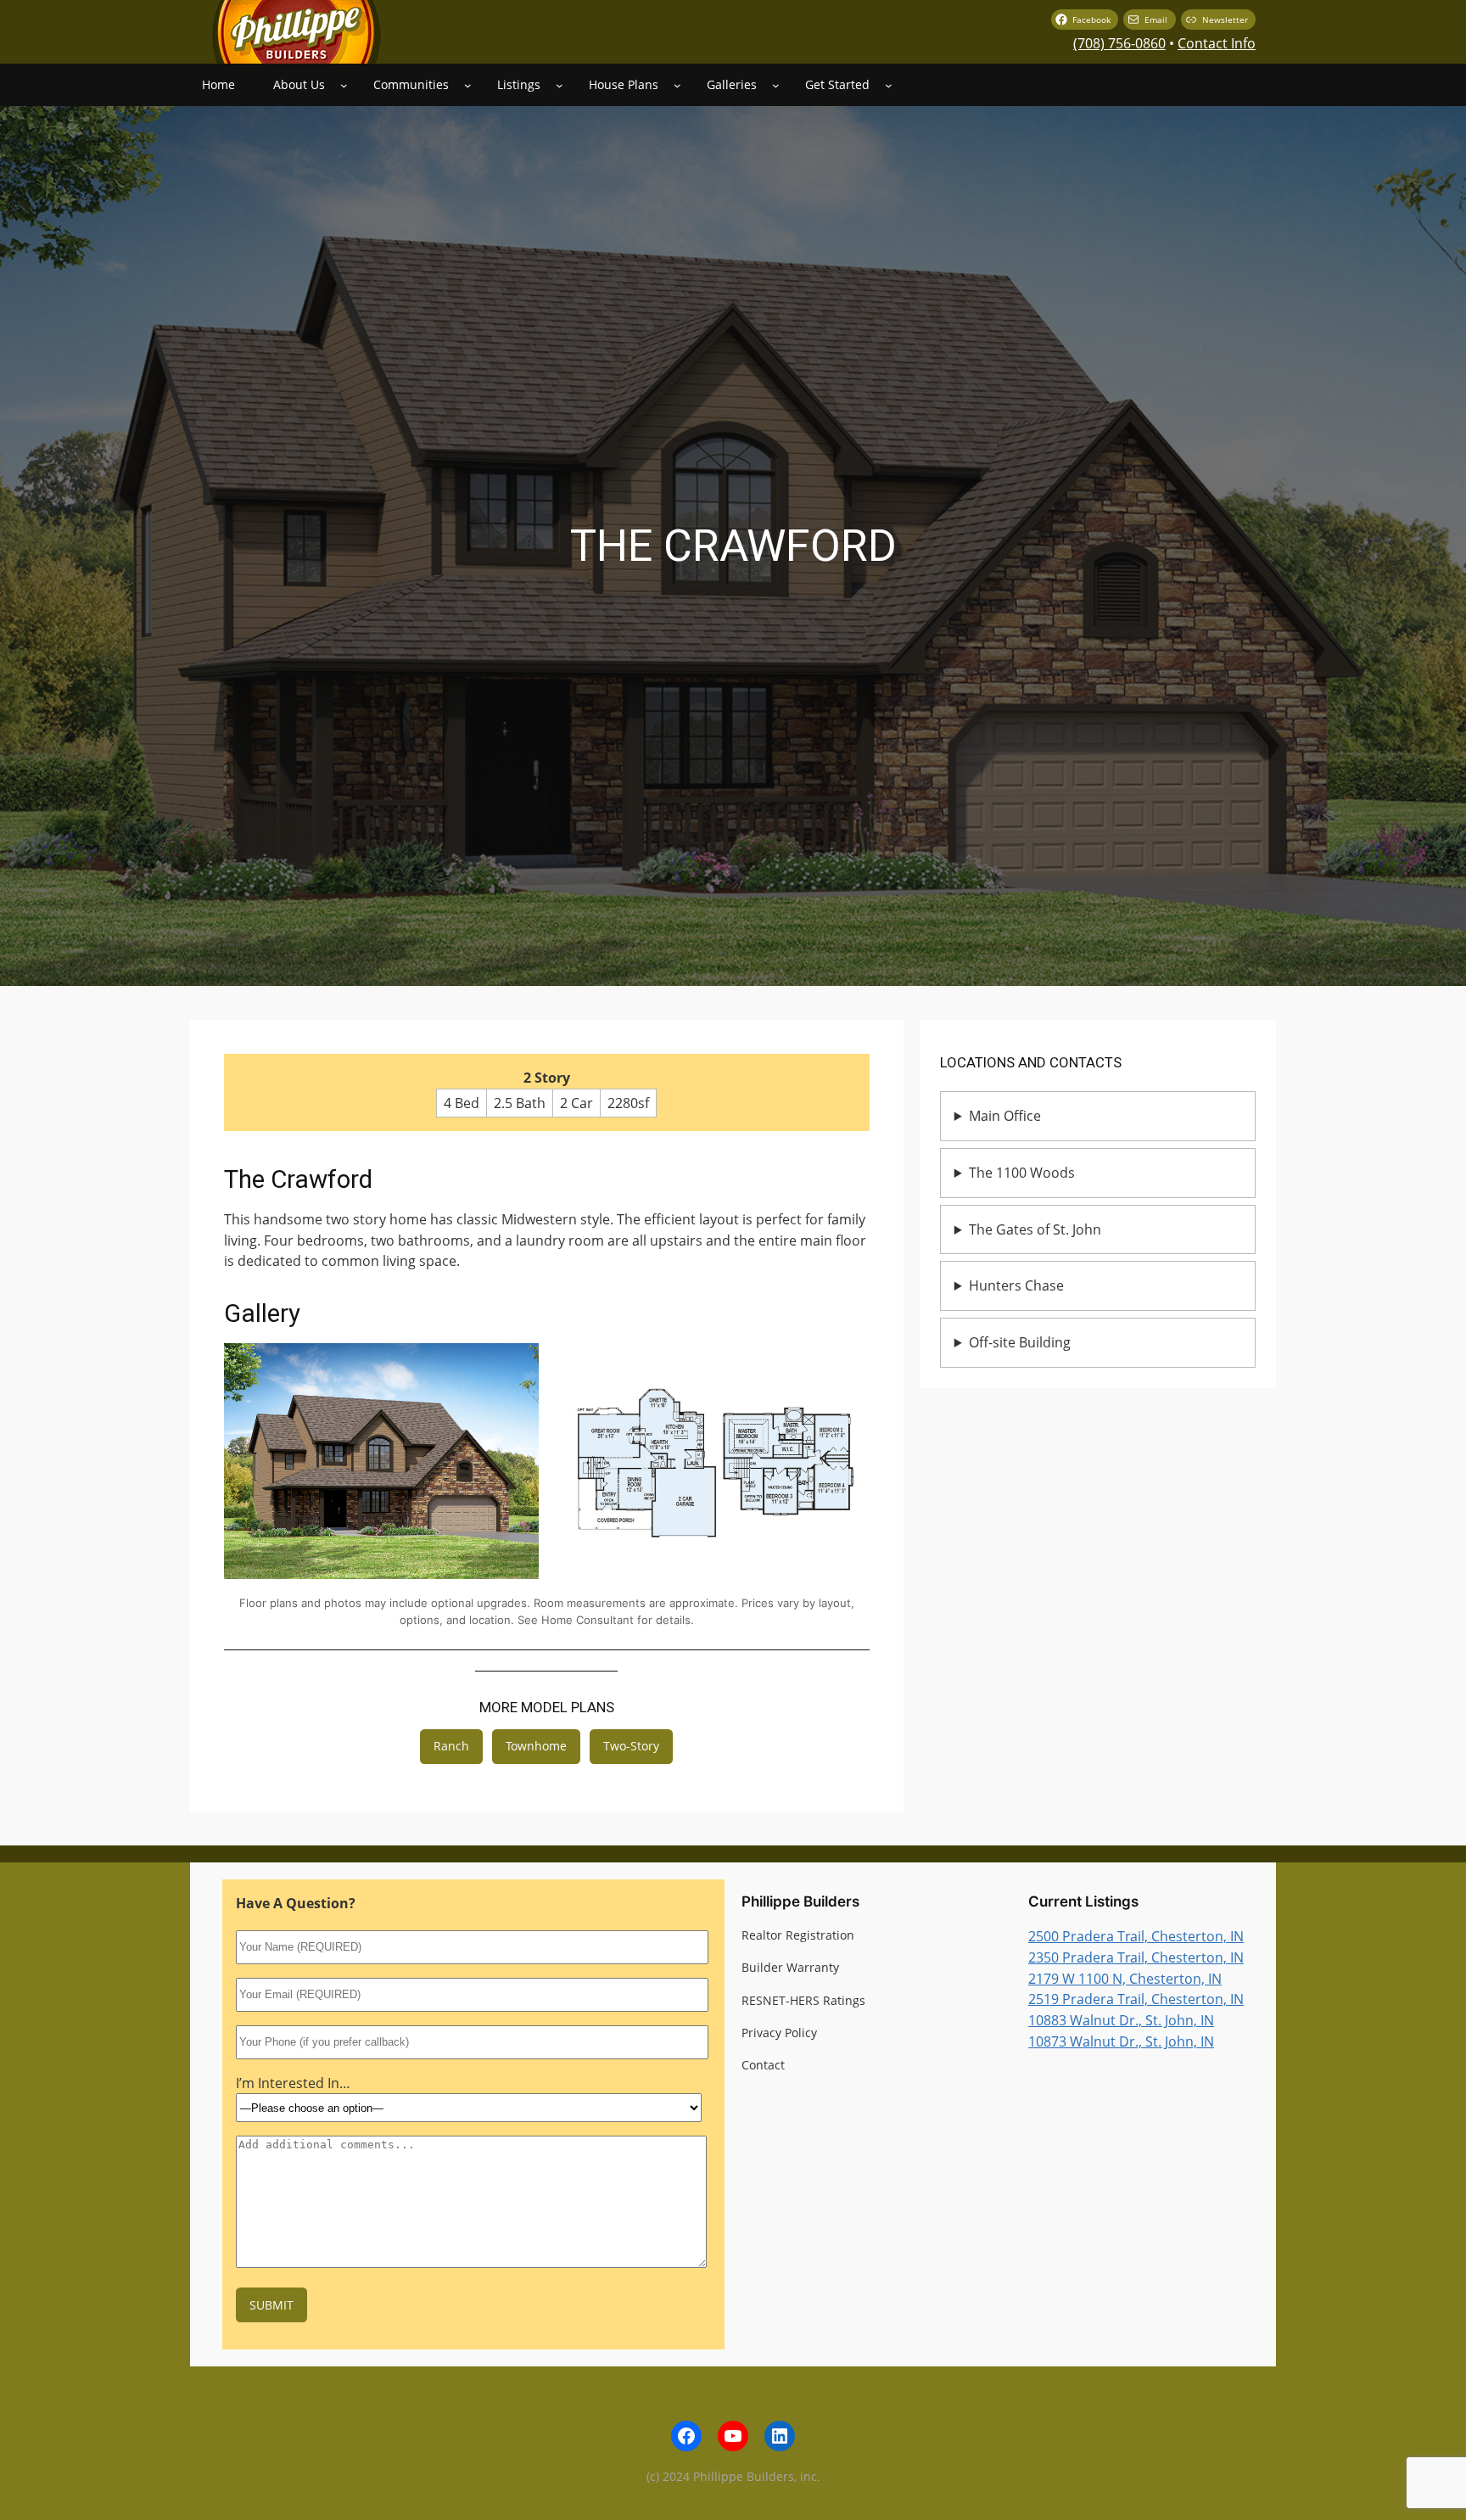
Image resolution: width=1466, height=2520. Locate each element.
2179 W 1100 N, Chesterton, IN (1125, 1979)
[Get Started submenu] (889, 85)
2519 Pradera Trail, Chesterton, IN (1136, 1999)
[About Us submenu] (344, 85)
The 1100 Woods (1022, 1173)
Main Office (1005, 1116)
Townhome (536, 1746)
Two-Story (631, 1746)
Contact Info (1217, 43)
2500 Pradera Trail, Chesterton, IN (1136, 1936)
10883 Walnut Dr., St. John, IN (1121, 2020)
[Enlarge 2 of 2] (848, 1365)
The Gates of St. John (1035, 1229)
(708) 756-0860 (1119, 43)
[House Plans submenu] (677, 85)
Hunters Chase (1016, 1285)
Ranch (451, 1746)
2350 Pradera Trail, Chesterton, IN (1136, 1957)
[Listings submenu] (560, 85)
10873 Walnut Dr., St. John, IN (1121, 2041)
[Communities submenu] (468, 85)
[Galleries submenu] (776, 85)
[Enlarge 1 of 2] (517, 1365)
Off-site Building (1020, 1342)
